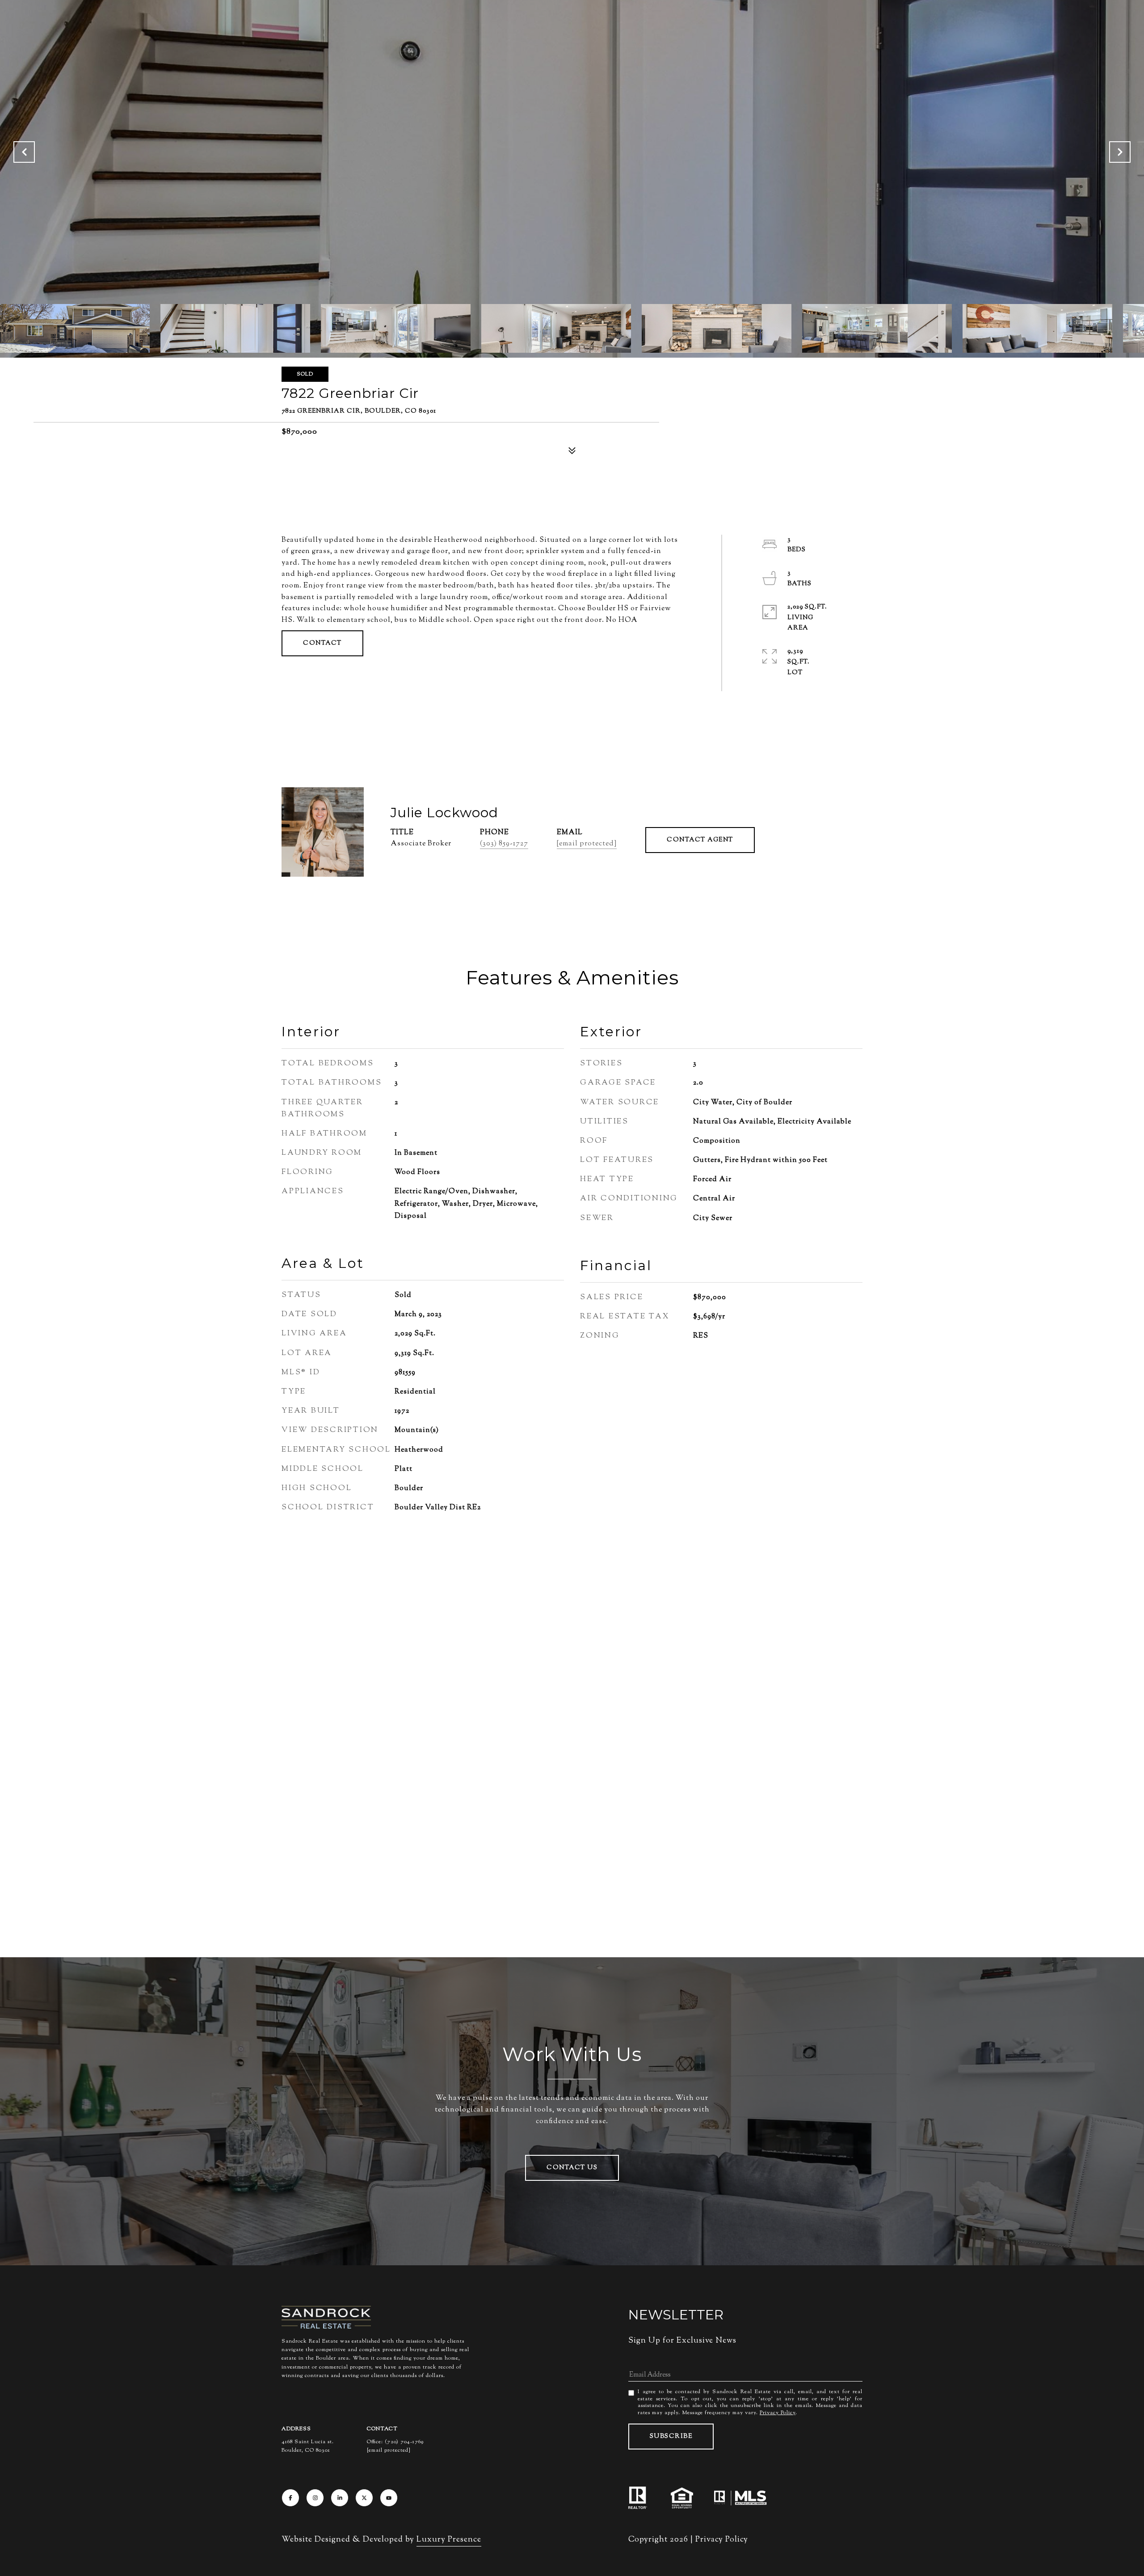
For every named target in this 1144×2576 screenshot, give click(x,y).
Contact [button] (322, 643)
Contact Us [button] (572, 2168)
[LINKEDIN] (340, 2498)
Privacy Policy (778, 2413)
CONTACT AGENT (700, 840)
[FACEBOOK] (290, 2498)
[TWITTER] (364, 2498)
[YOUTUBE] (389, 2498)
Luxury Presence (449, 2540)
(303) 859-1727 (504, 844)
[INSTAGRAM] (315, 2498)
